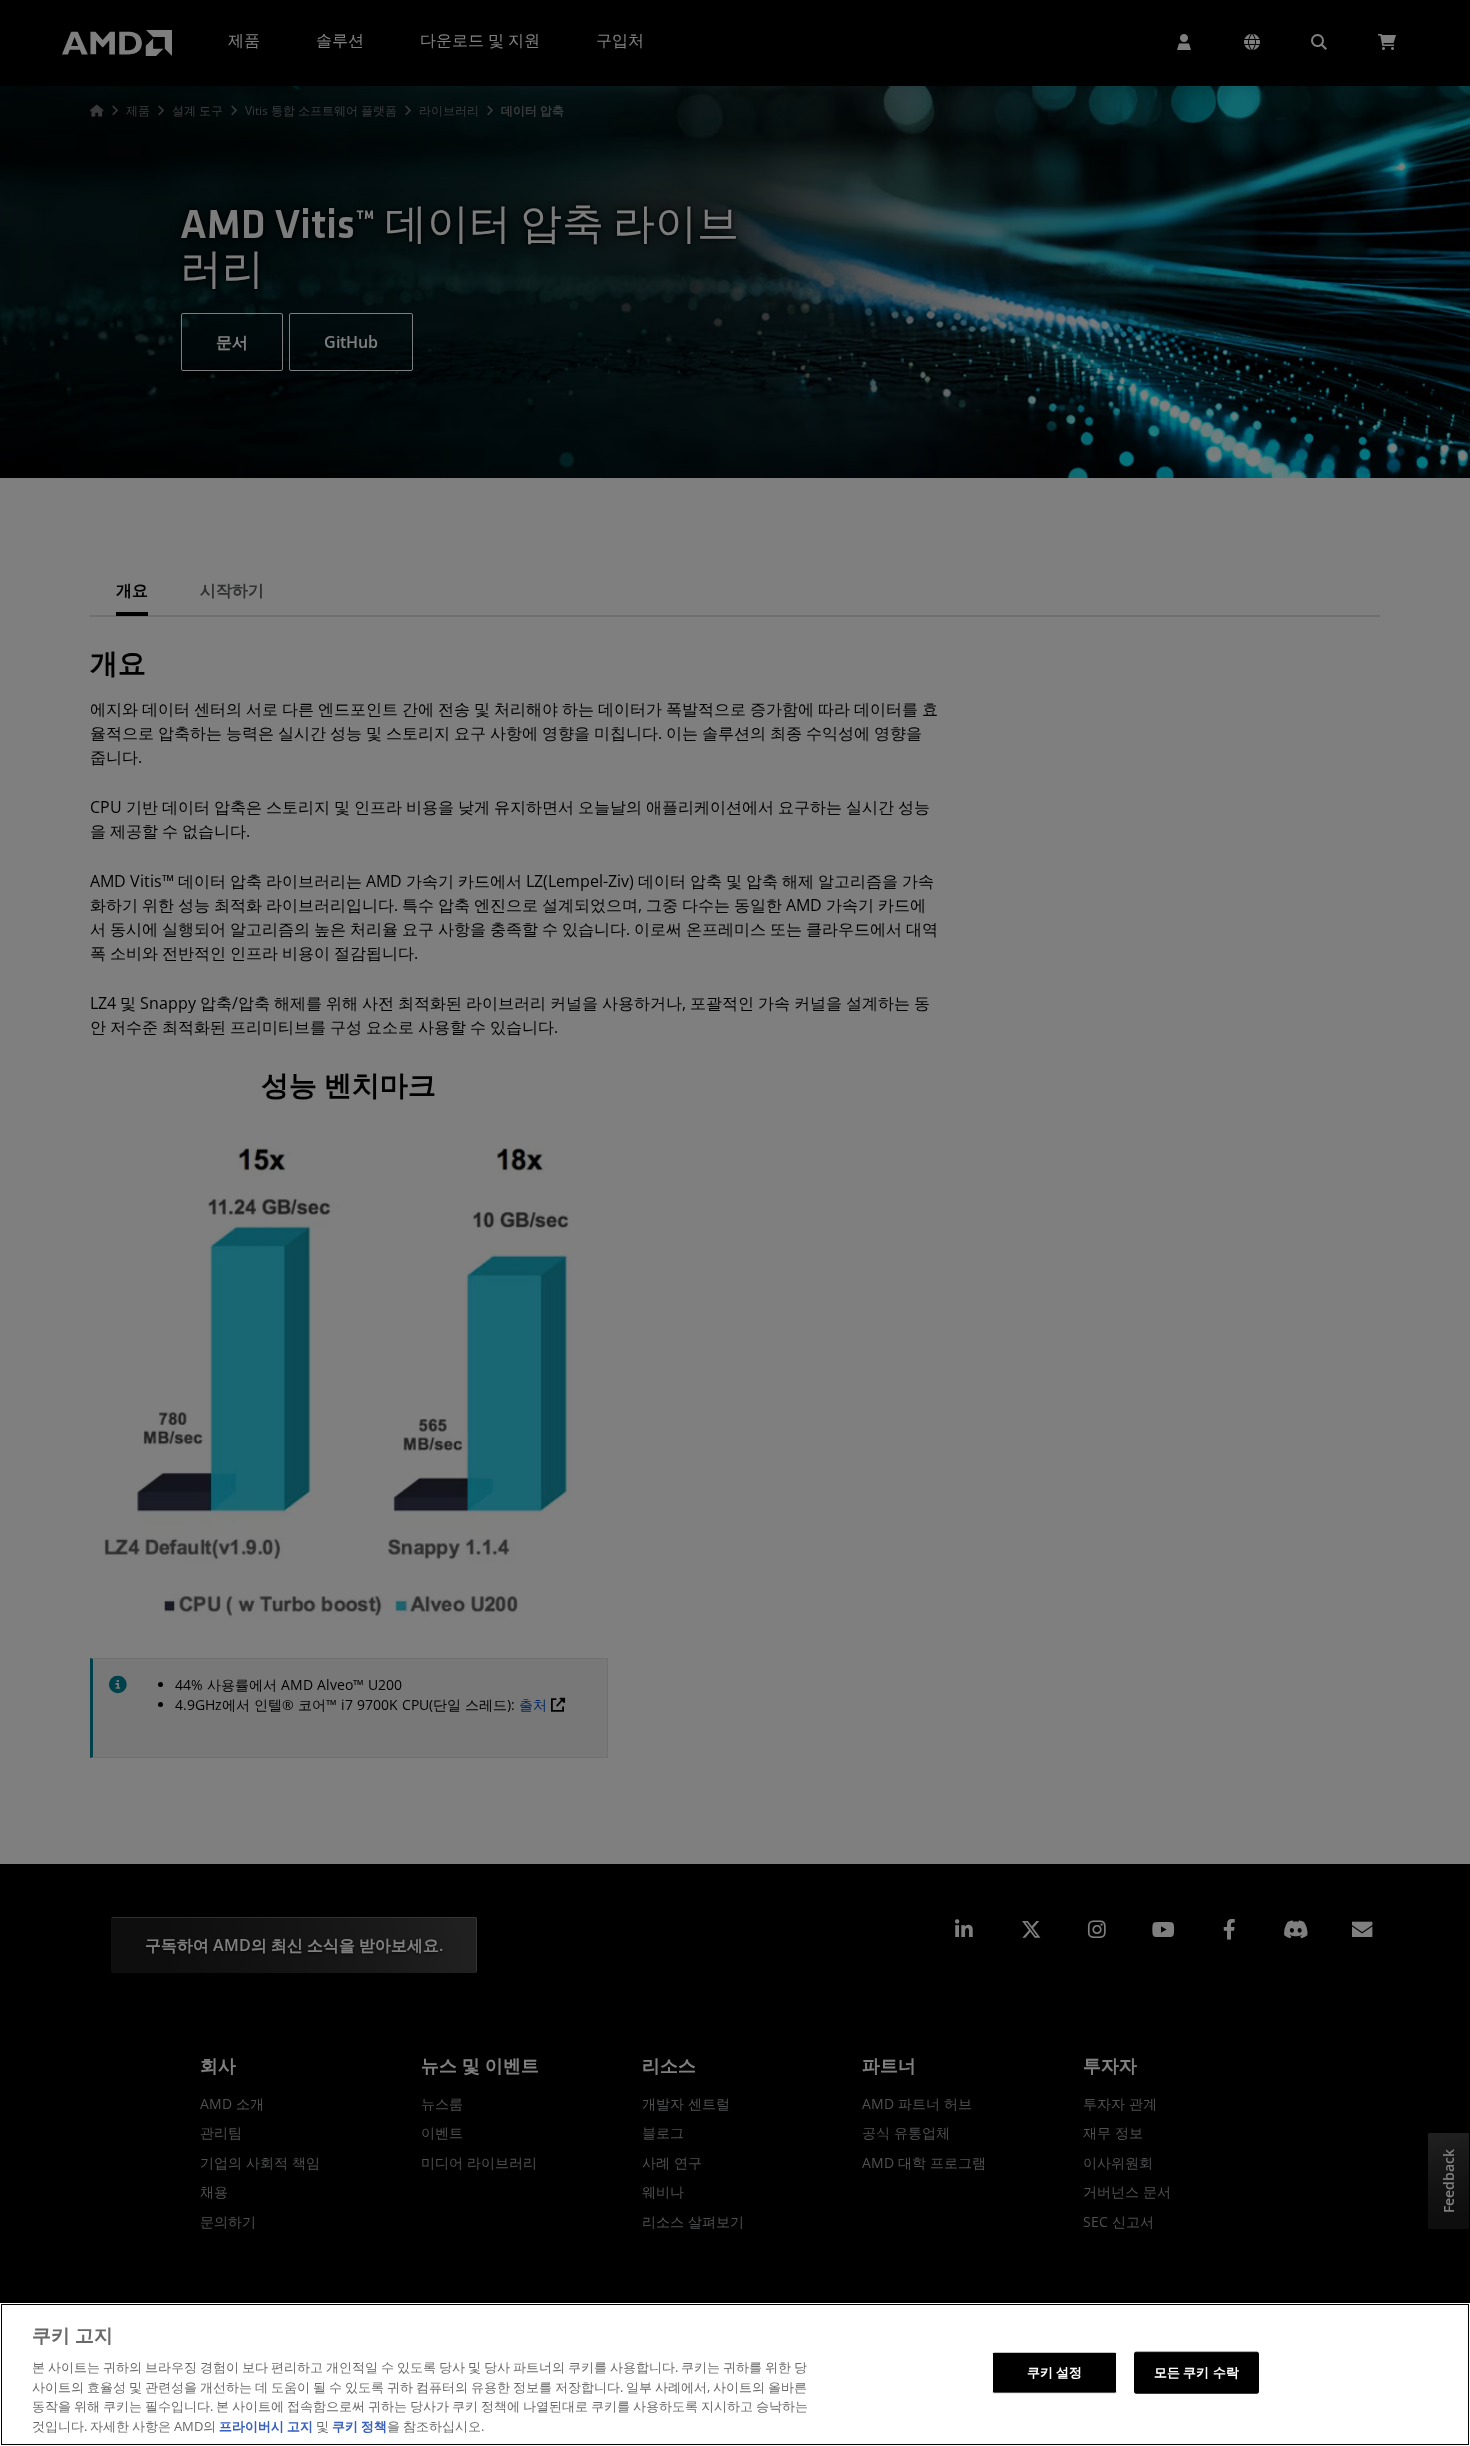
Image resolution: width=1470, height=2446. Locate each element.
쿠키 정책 (359, 2425)
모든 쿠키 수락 (1196, 2372)
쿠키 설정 (1055, 2372)
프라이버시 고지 (266, 2425)
